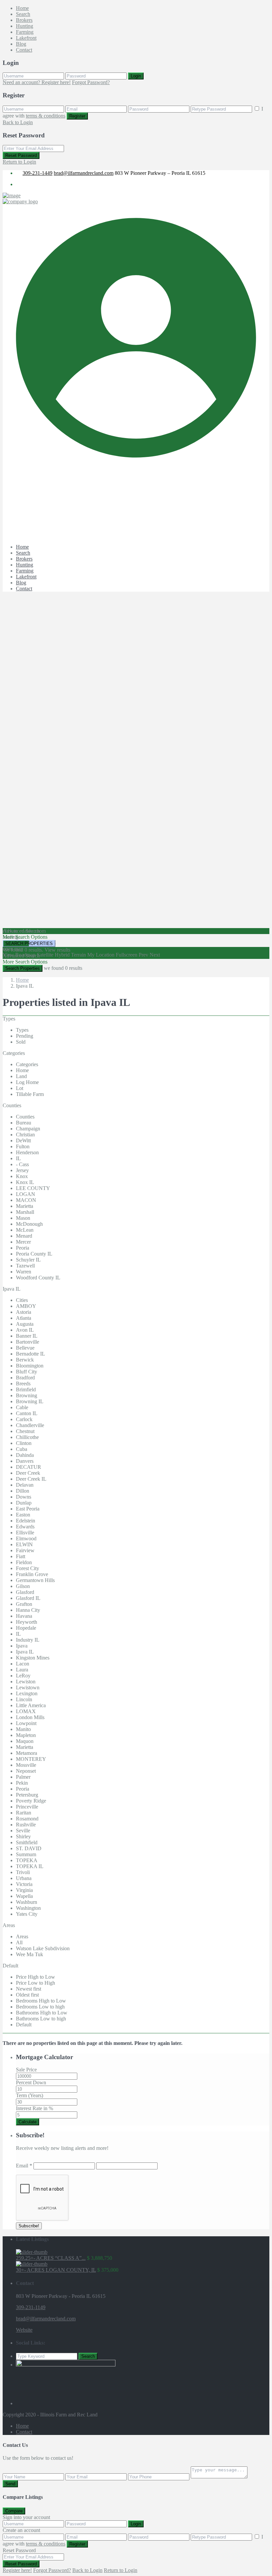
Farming (25, 32)
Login (136, 76)
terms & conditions (46, 116)
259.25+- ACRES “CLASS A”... (51, 2258)
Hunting (25, 26)
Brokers (24, 20)
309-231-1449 (37, 173)
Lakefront (26, 38)
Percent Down (31, 2082)
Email (24, 2166)
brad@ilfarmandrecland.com (84, 173)
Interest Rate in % (34, 2108)
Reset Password (21, 155)
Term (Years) (30, 2095)
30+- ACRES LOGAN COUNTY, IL (56, 2270)
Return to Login (19, 162)
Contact (24, 50)
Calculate (28, 2122)
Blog (21, 44)
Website (24, 2330)
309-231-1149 (31, 2307)
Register (77, 116)
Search (23, 14)
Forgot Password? (91, 82)
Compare (14, 2511)
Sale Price (26, 2070)
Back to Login (18, 122)
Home (22, 8)
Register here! (17, 2570)
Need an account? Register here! (37, 82)
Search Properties (23, 968)
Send (10, 2484)
